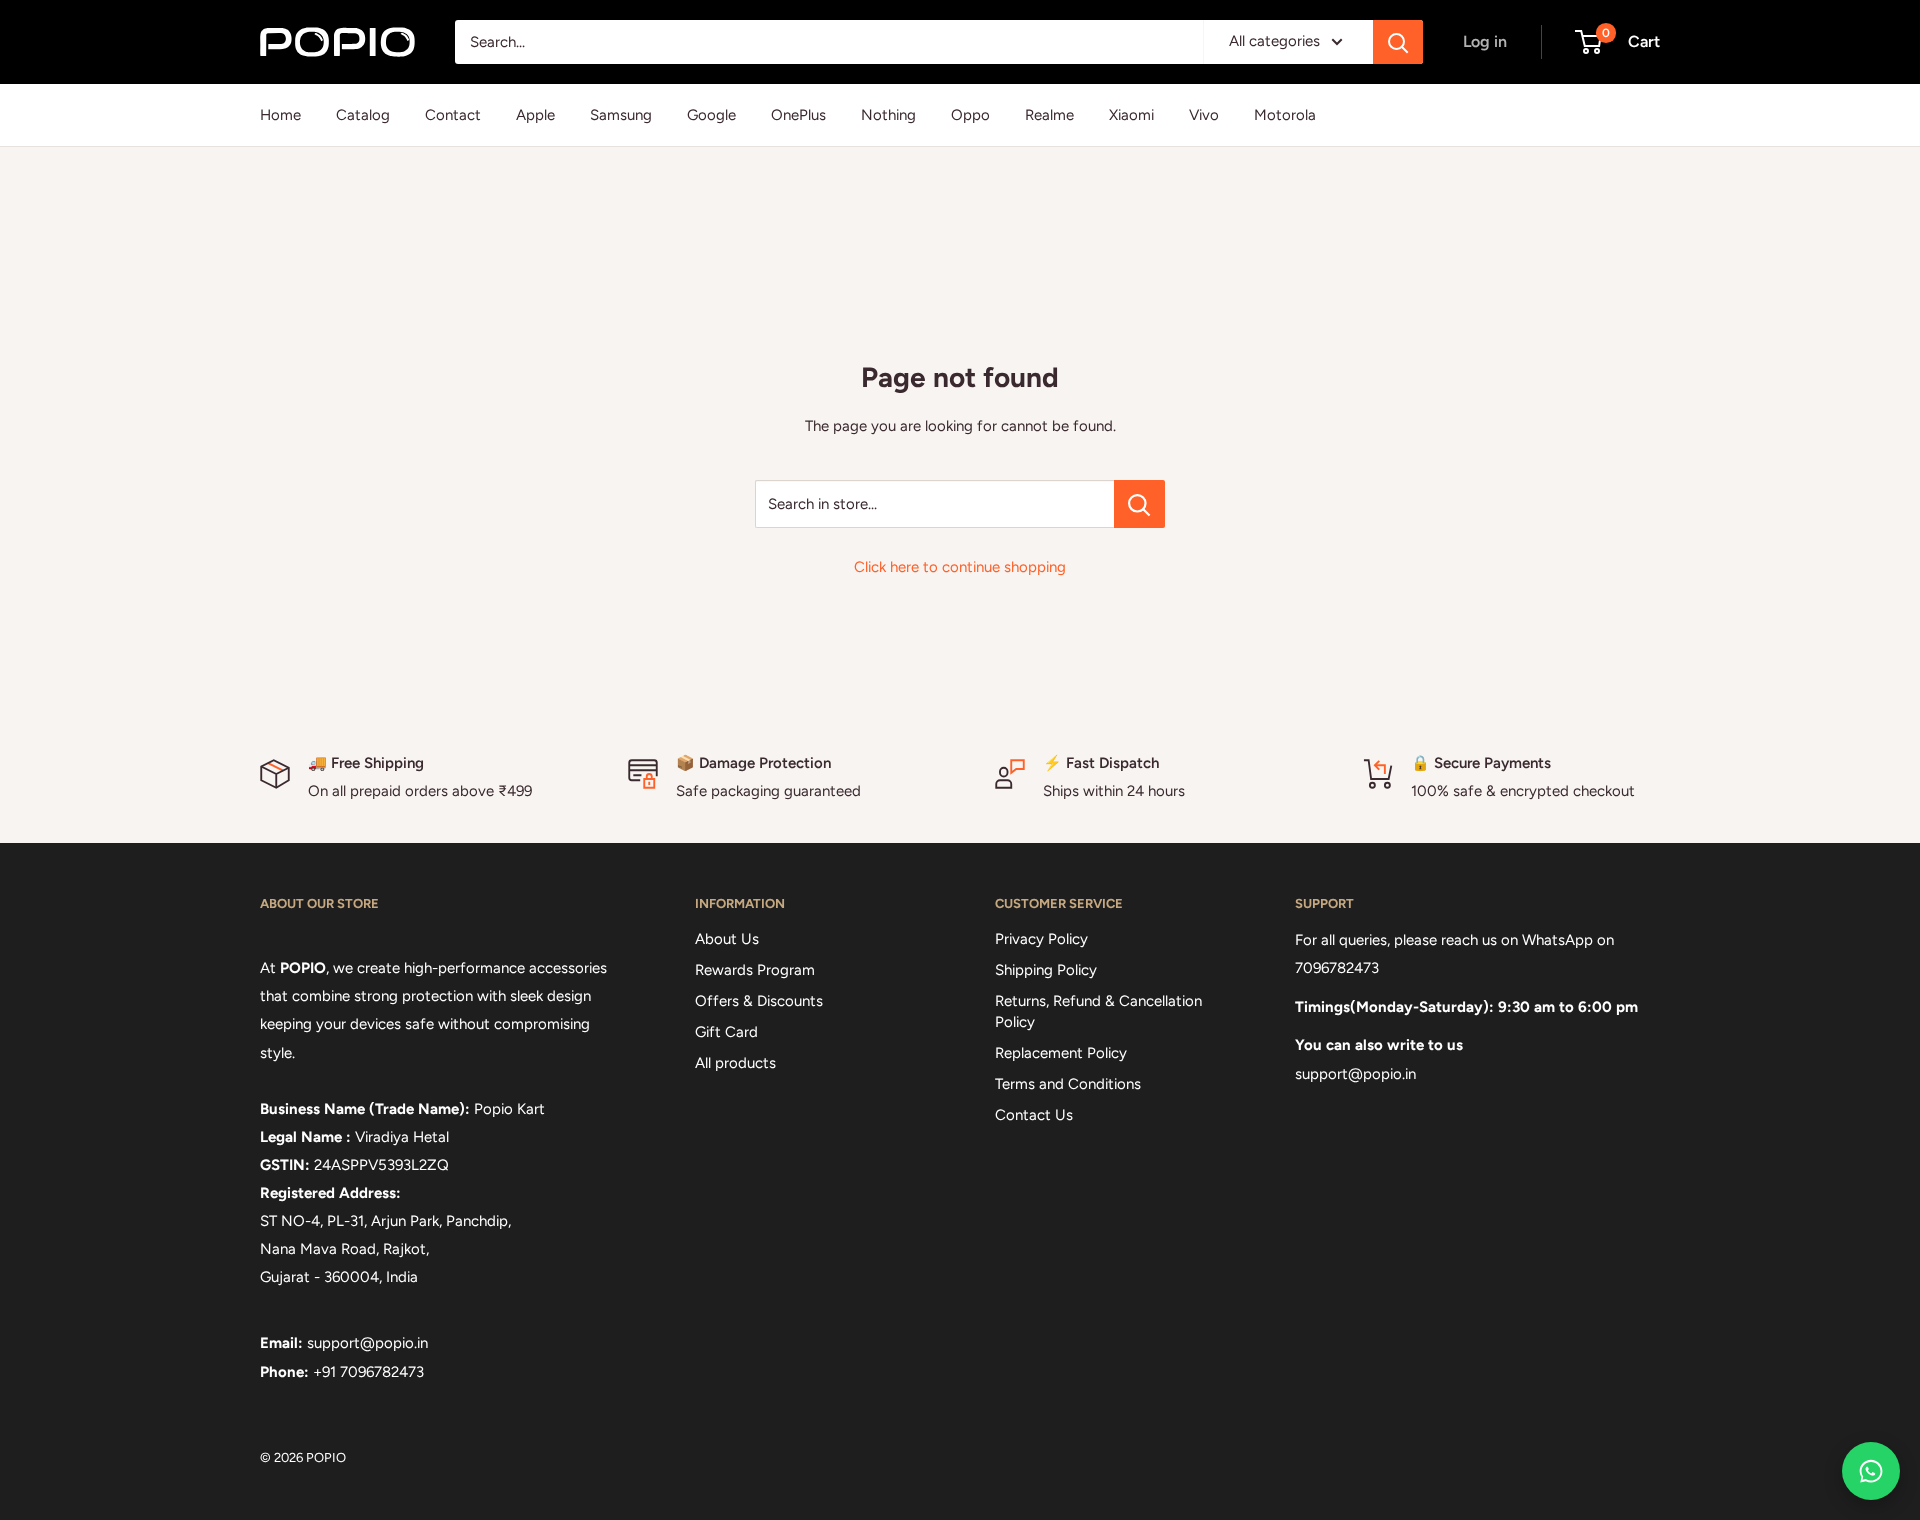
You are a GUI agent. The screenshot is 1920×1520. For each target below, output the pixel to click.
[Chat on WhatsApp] (1871, 1471)
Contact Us (1034, 1115)
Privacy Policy (1041, 939)
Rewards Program (755, 970)
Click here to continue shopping (960, 567)
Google (711, 115)
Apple (535, 115)
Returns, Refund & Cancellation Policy (1098, 1011)
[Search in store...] (1139, 504)
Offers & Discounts (759, 1001)
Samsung (621, 115)
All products (735, 1063)
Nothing (888, 115)
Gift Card (726, 1032)
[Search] (1398, 42)
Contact (453, 115)
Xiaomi (1131, 115)
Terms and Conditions (1068, 1084)
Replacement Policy (1061, 1053)
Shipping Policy (1046, 970)
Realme (1049, 115)
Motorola (1285, 115)
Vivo (1204, 115)
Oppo (970, 115)
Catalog (363, 115)
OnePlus (798, 115)
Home (280, 115)
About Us (727, 939)
